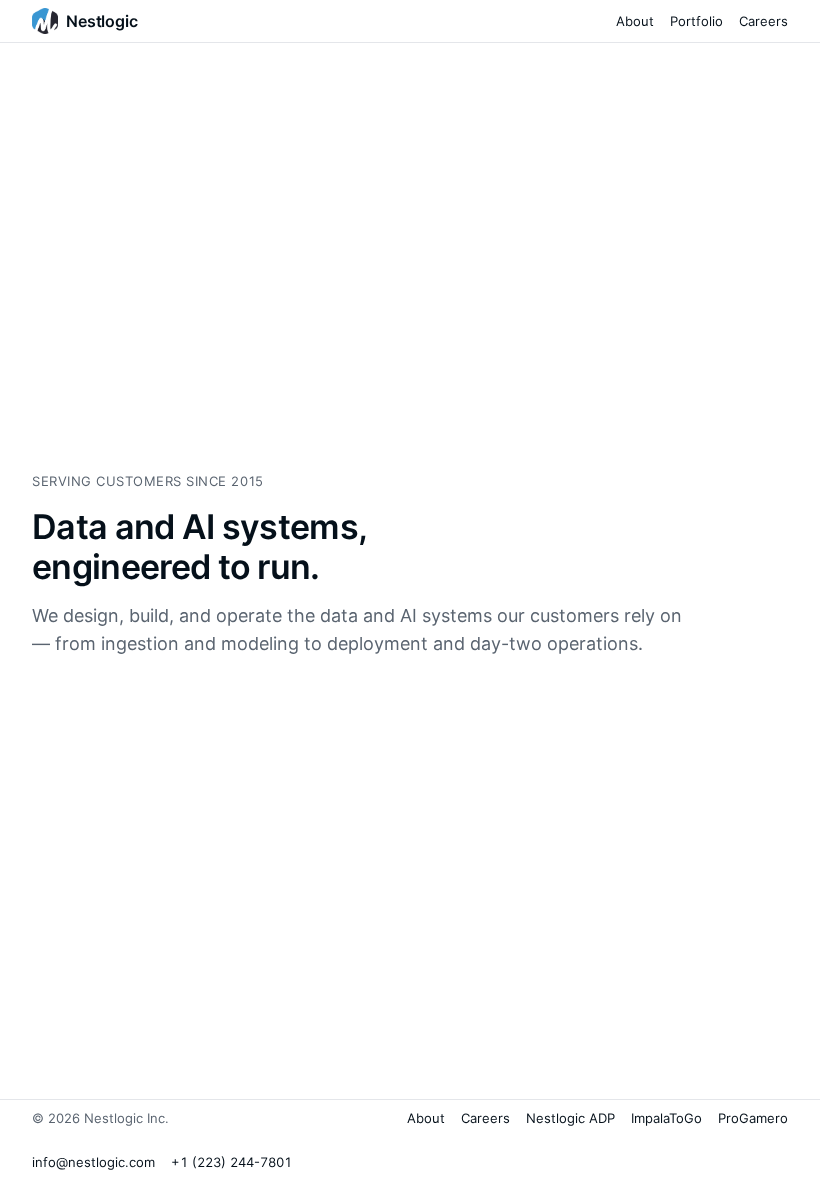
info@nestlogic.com (93, 1162)
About (635, 21)
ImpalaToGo (666, 1118)
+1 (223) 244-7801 (231, 1162)
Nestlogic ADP (570, 1118)
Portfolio (696, 21)
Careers (763, 21)
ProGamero (753, 1118)
